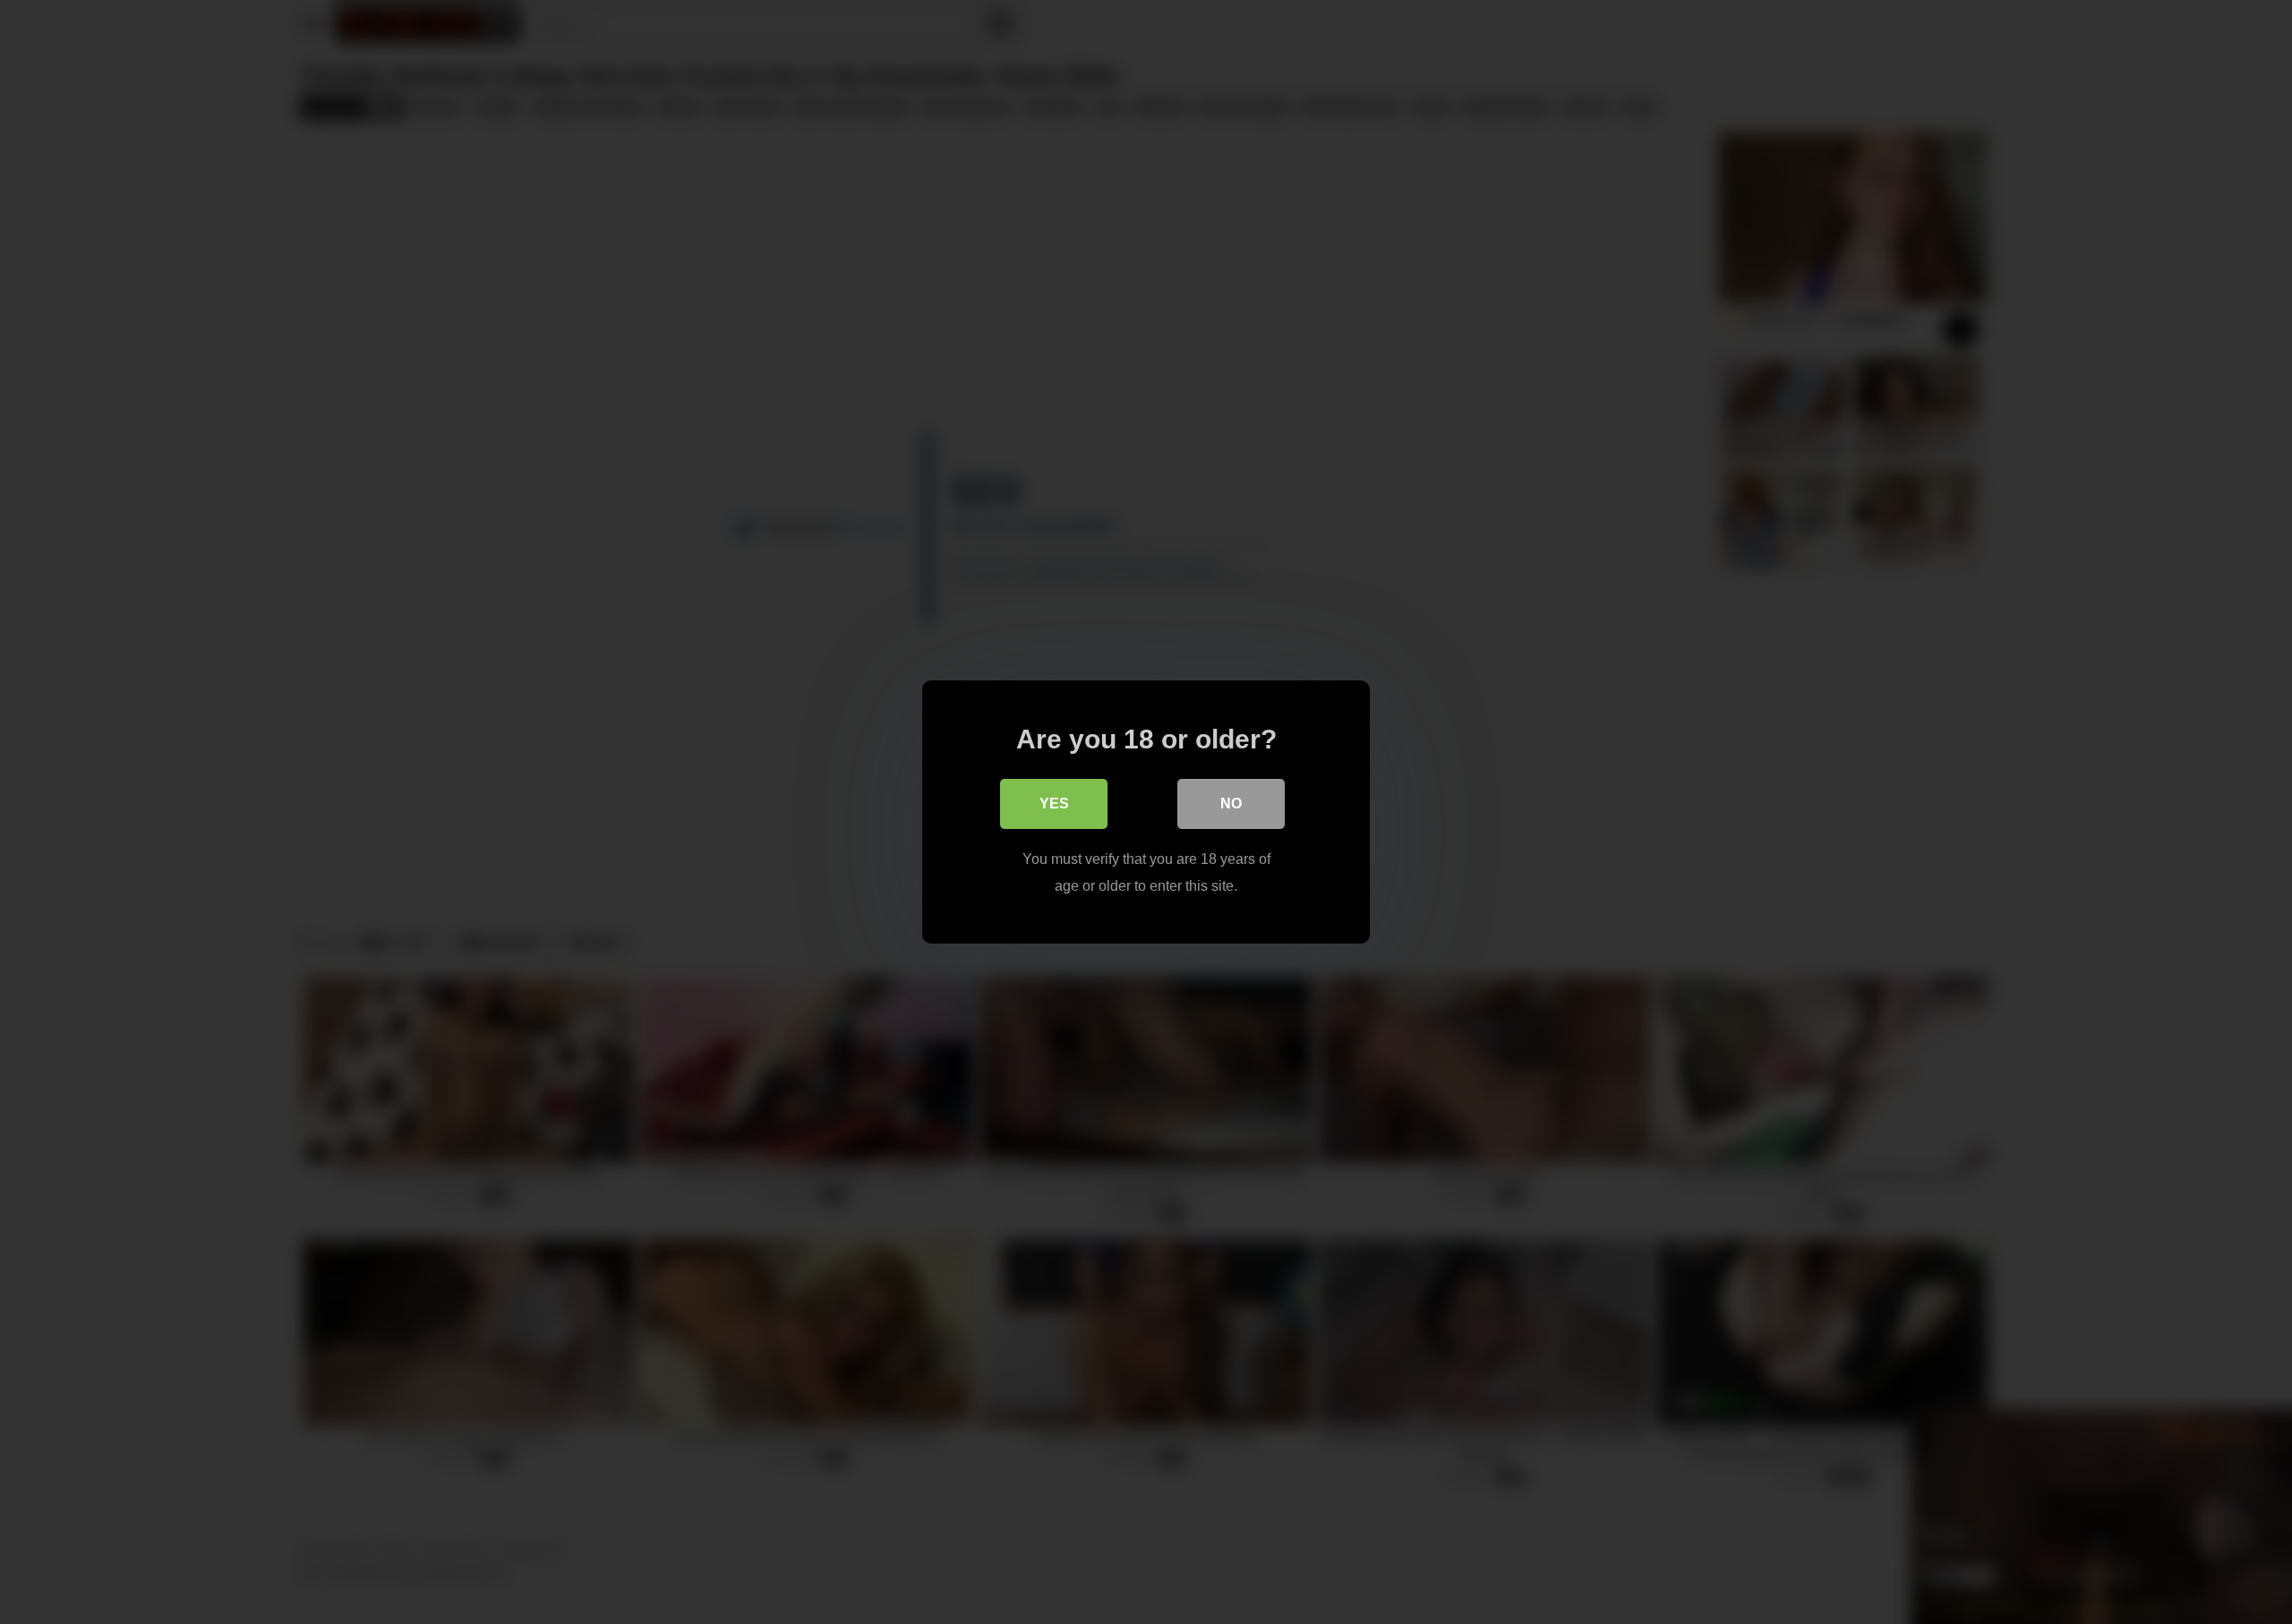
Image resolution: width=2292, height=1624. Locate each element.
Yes (1054, 803)
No (1231, 803)
